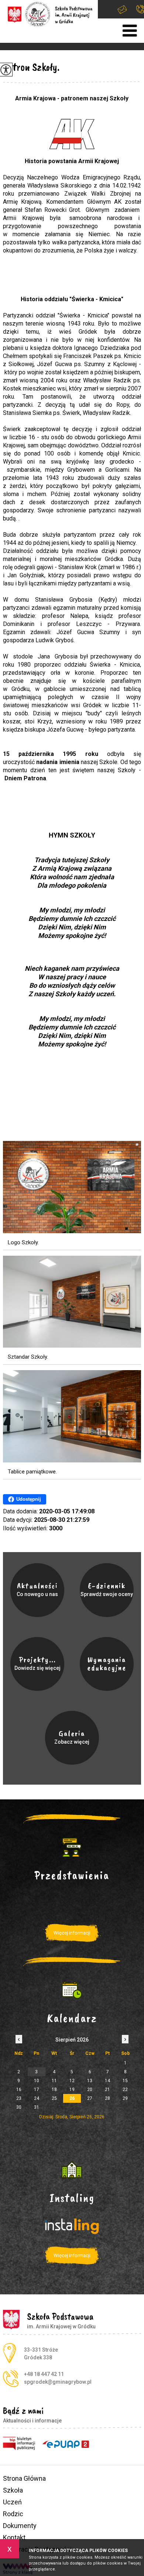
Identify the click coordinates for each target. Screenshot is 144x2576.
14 (107, 2081)
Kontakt (14, 2537)
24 (37, 2098)
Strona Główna (24, 2478)
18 (54, 2090)
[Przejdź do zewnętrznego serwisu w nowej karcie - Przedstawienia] (72, 1847)
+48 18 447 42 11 (136, 9)
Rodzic (13, 2514)
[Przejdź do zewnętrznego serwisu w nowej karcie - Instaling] (72, 2170)
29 (125, 2098)
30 (19, 2107)
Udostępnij (29, 1499)
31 (37, 2107)
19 (72, 2090)
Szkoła (13, 2490)
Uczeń (12, 2502)
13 (90, 2081)
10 (37, 2081)
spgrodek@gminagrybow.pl (122, 9)
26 (72, 2098)
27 (90, 2098)
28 (107, 2098)
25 (54, 2098)
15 (125, 2081)
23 (19, 2098)
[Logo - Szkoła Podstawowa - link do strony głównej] (49, 14)
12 (72, 2081)
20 (90, 2090)
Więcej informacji (72, 1933)
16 (19, 2090)
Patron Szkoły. (31, 67)
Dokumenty (20, 2526)
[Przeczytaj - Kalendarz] (72, 1990)
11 (54, 2081)
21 (107, 2090)
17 (37, 2090)
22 (125, 2090)
